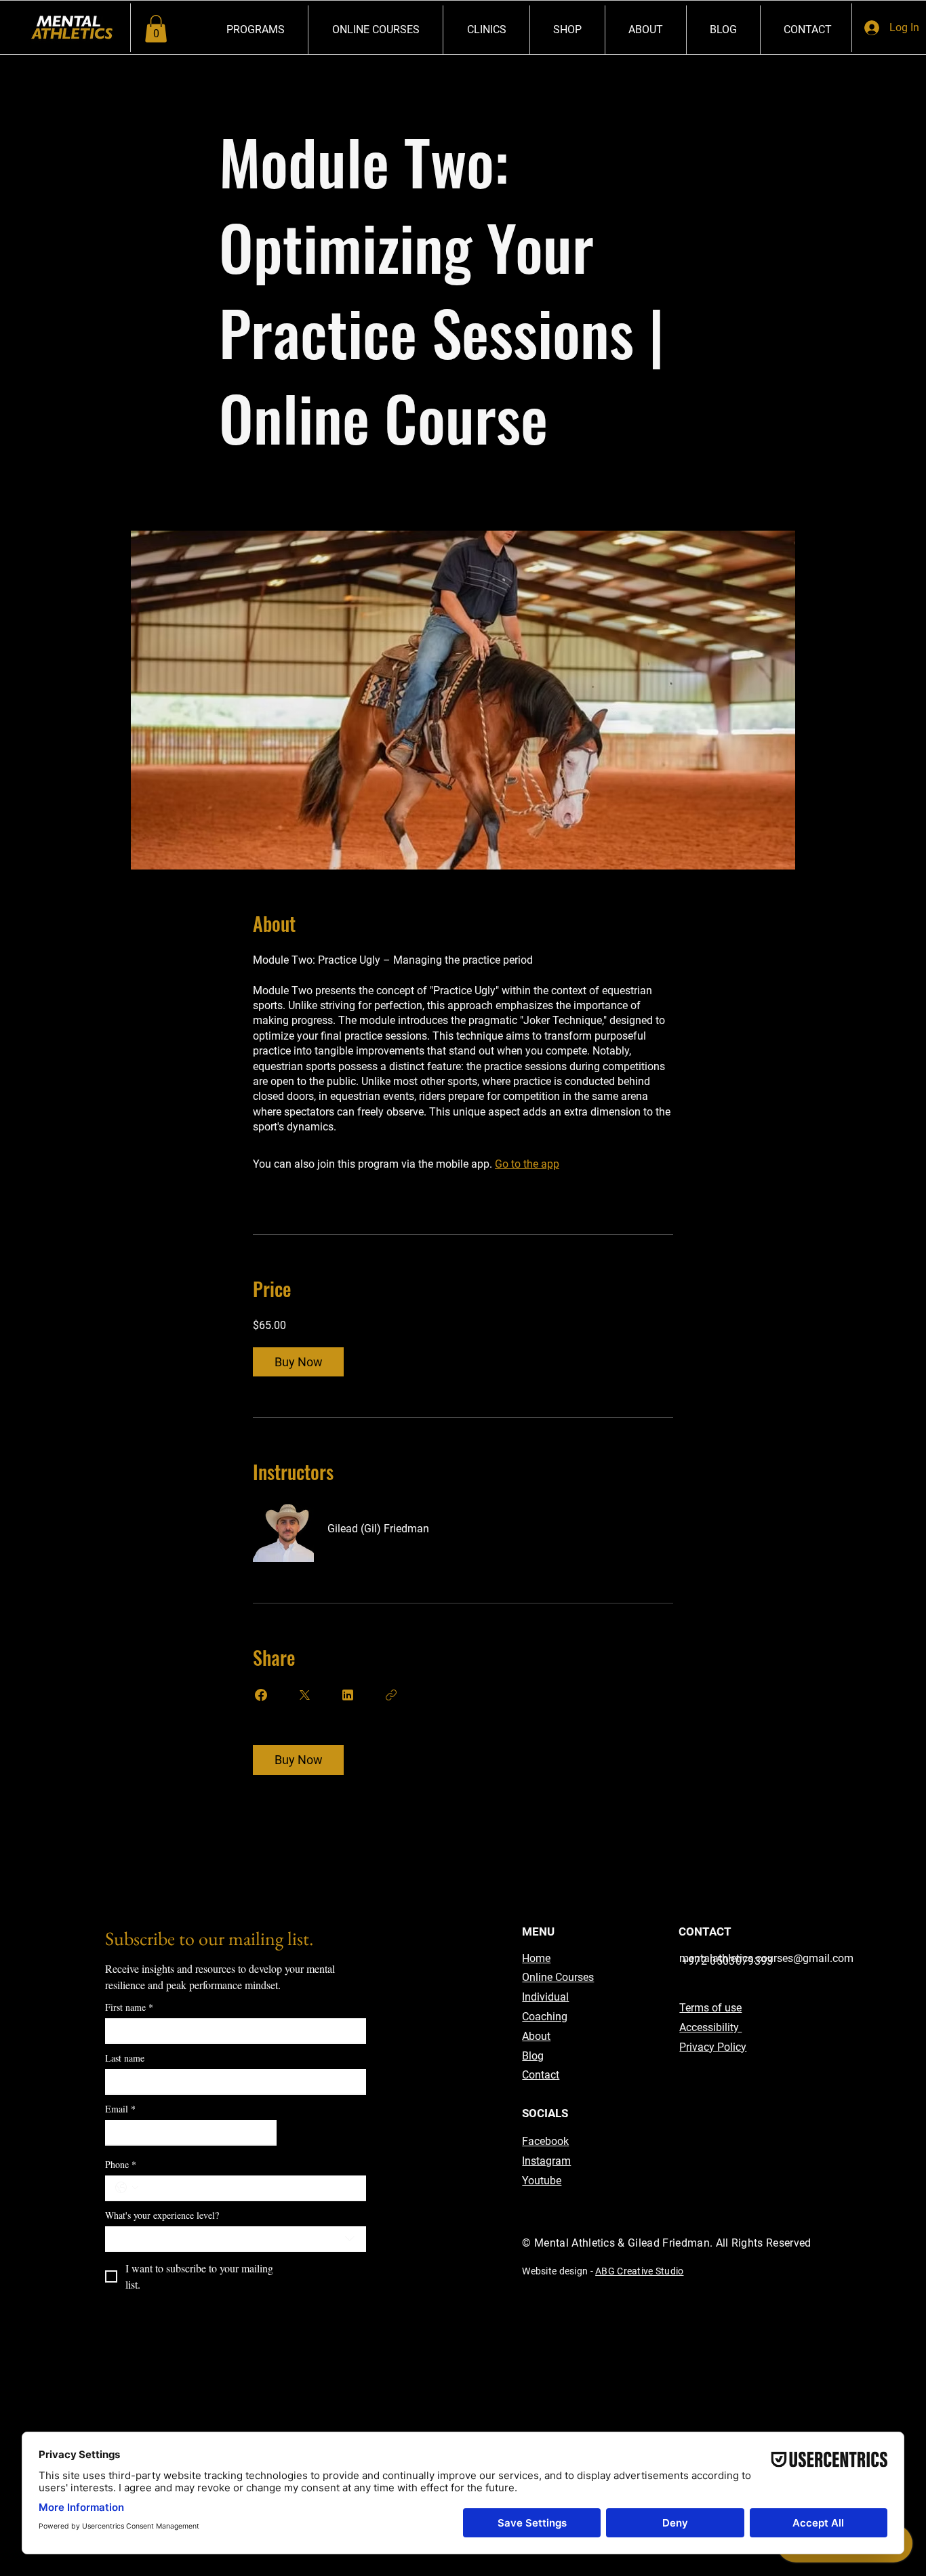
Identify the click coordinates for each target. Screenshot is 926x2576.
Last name (125, 2058)
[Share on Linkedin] (348, 1695)
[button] (156, 29)
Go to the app (527, 1164)
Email (120, 2109)
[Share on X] (304, 1695)
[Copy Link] (391, 1695)
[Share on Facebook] (261, 1695)
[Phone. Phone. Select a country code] (127, 2188)
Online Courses (558, 1977)
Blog (533, 2056)
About (536, 2036)
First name (129, 2007)
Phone (121, 2164)
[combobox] (236, 2239)
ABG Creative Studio (639, 2271)
